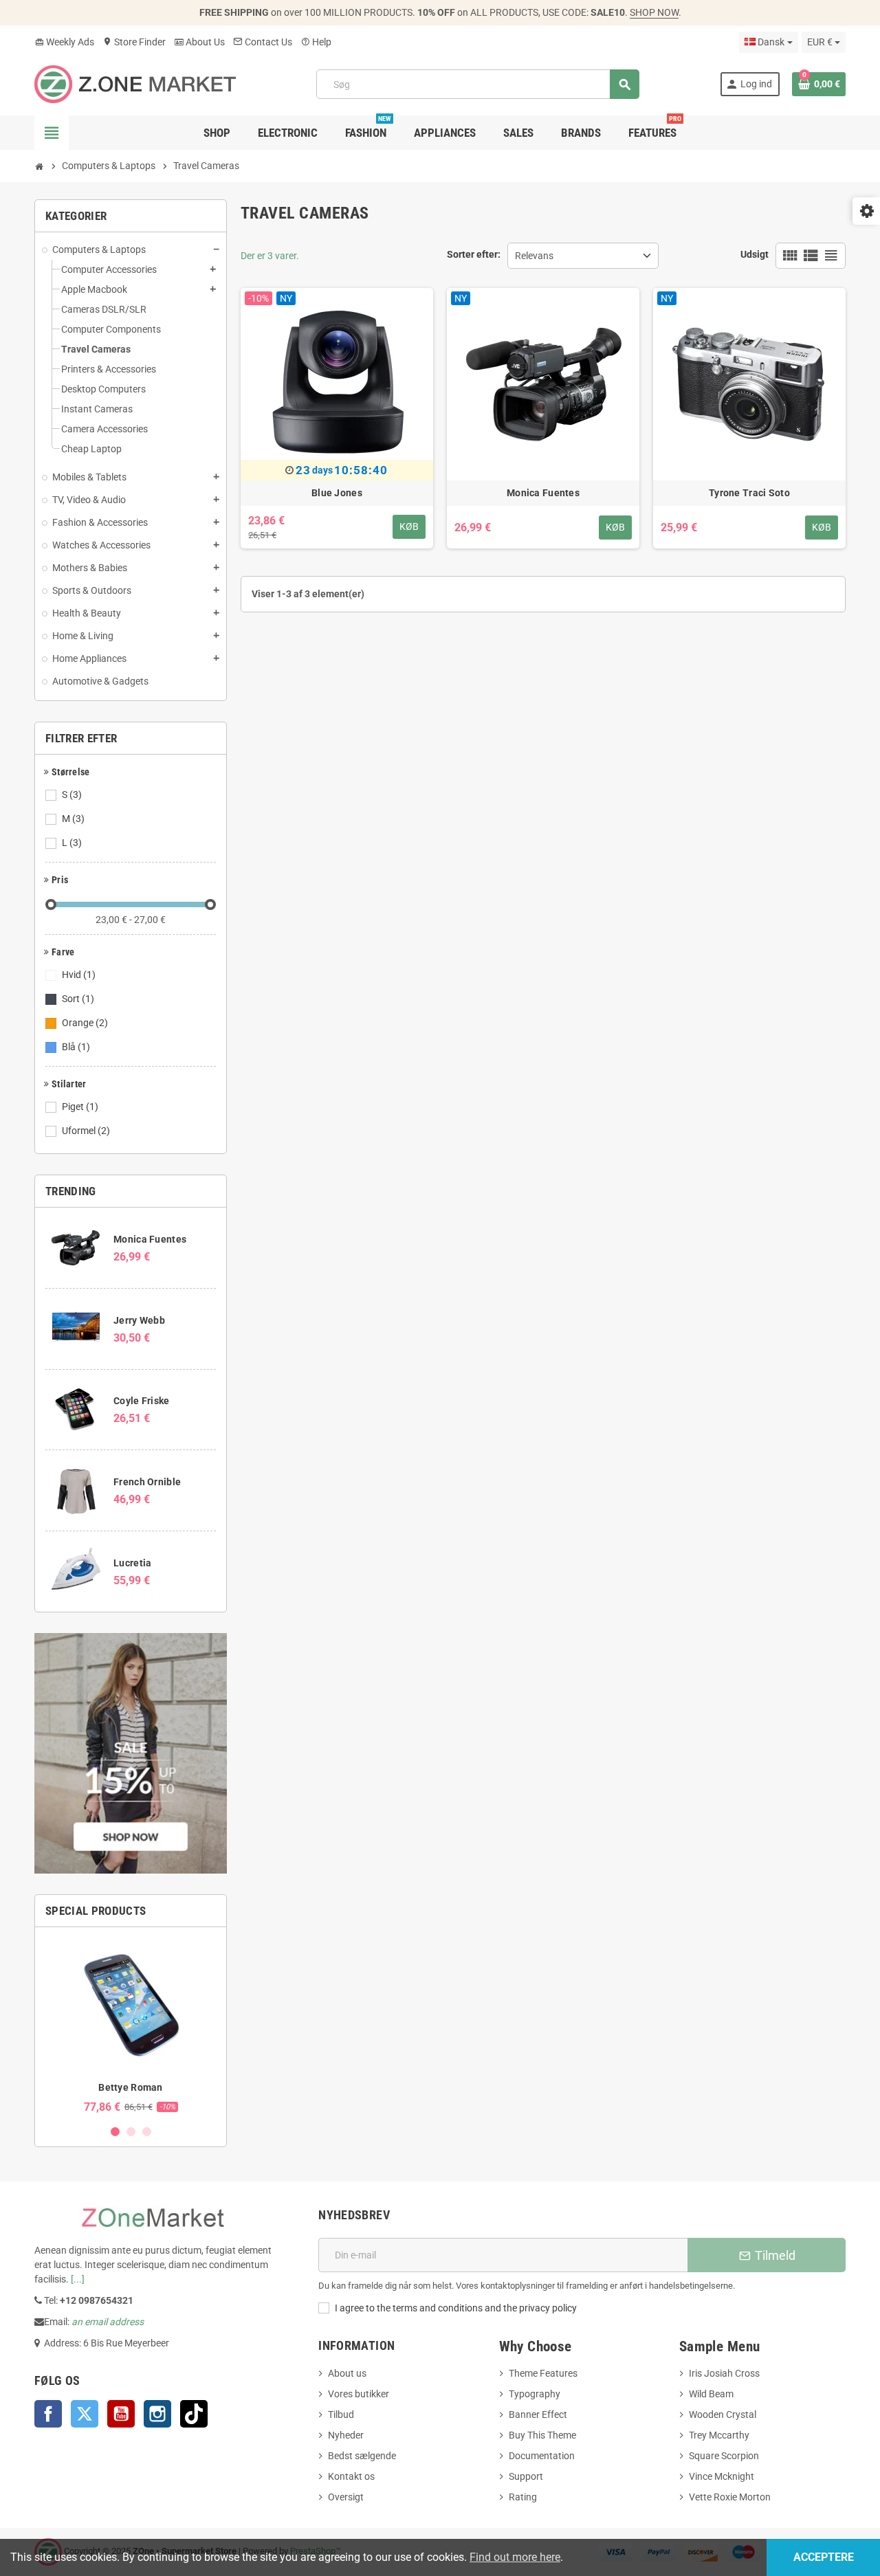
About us (347, 2373)
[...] (78, 2279)
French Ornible (147, 1482)
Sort (78, 999)
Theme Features (543, 2373)
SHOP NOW (654, 12)
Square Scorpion (724, 2456)
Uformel (86, 1131)
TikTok (194, 2414)
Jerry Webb (139, 1320)
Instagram (157, 2414)
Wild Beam (711, 2394)
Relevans (534, 256)
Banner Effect (538, 2414)
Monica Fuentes (150, 1239)
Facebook (48, 2414)
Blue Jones (337, 493)
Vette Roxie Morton (730, 2497)
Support (526, 2476)
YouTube (121, 2414)
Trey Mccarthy (719, 2435)
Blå (76, 1047)
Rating (523, 2497)
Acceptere (824, 2557)
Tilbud (341, 2414)
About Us (199, 42)
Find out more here (515, 2557)
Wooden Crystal (723, 2414)
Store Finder (134, 42)
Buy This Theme (542, 2435)
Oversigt (346, 2497)
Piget (80, 1107)
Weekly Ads (64, 42)
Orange (85, 1023)
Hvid (79, 975)
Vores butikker (359, 2394)
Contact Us (263, 42)
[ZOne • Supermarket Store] (135, 83)
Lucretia (132, 1563)
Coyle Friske (141, 1401)
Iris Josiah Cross (724, 2373)
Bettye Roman (130, 2087)
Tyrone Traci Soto (749, 493)
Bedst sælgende (362, 2456)
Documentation (542, 2456)
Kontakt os (351, 2476)
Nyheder (346, 2435)
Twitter (85, 2414)
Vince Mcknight (722, 2476)
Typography (535, 2394)
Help (316, 42)
